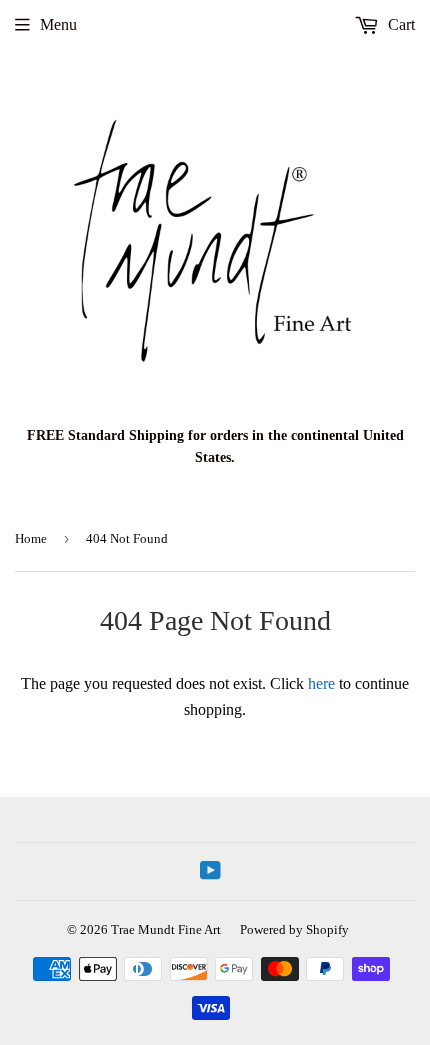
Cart (399, 24)
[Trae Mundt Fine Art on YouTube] (210, 872)
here (321, 683)
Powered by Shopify (294, 929)
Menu (58, 24)
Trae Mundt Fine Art (166, 929)
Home (31, 538)
